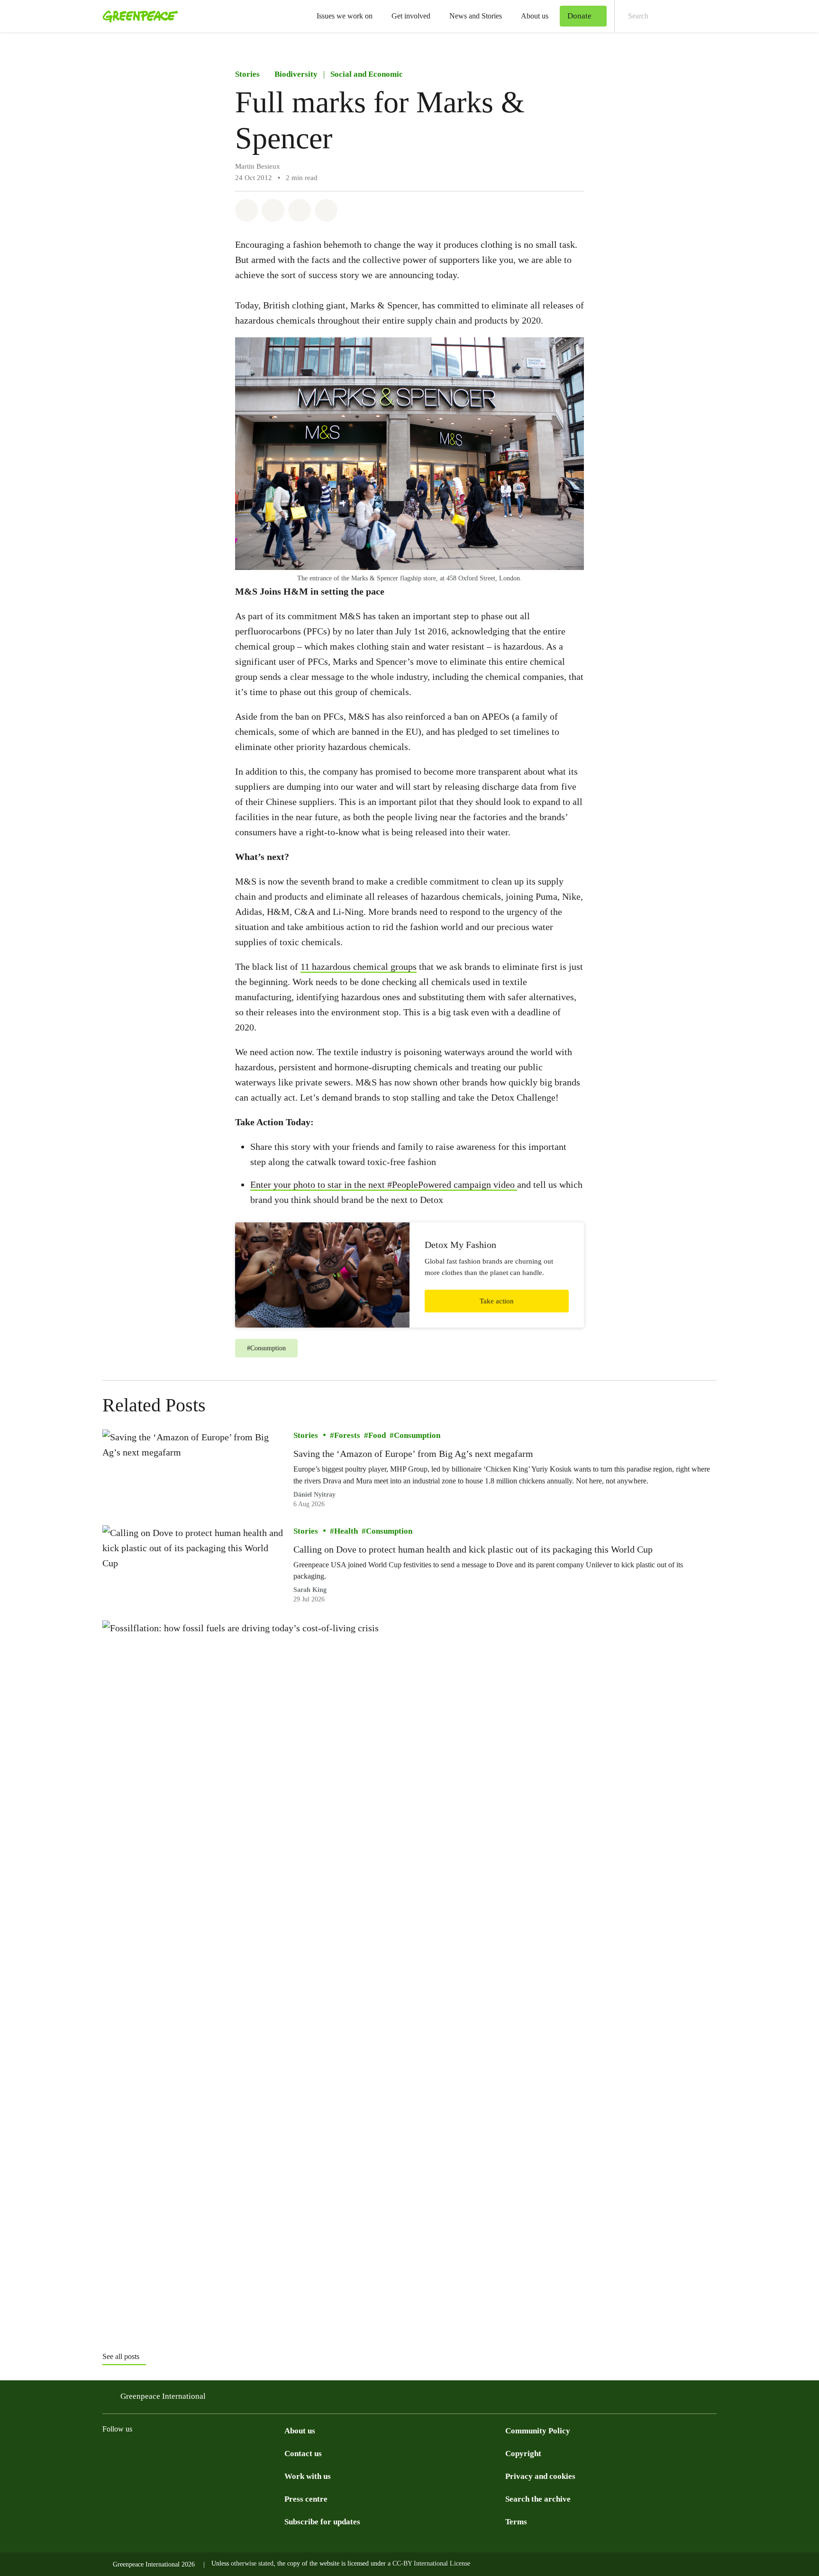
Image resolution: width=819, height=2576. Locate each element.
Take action (497, 1301)
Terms (516, 2522)
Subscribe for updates (322, 2522)
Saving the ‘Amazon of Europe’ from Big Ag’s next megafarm (413, 1454)
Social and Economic (367, 74)
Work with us (308, 2476)
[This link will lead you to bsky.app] (184, 2452)
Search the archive (538, 2499)
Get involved (411, 16)
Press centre (306, 2499)
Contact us (303, 2454)
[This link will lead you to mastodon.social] (203, 2452)
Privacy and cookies (540, 2476)
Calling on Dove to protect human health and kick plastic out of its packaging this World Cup (473, 1549)
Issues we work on (345, 16)
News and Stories (476, 16)
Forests (347, 1435)
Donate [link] (579, 16)
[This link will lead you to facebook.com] (146, 2452)
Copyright (523, 2454)
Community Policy (538, 2431)
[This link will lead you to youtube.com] (241, 2452)
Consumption (417, 1435)
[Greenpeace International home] (137, 16)
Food (377, 1435)
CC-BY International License (431, 2563)
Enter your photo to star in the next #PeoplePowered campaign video (384, 1184)
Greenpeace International (163, 2396)
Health (346, 1531)
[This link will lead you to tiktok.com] (165, 2452)
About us (535, 16)
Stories (247, 74)
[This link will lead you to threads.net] (127, 2452)
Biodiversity (296, 74)
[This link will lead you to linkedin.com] (222, 2452)
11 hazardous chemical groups (359, 967)
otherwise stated (252, 2563)
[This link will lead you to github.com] (279, 2452)
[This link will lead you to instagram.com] (108, 2452)
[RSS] (260, 2452)
